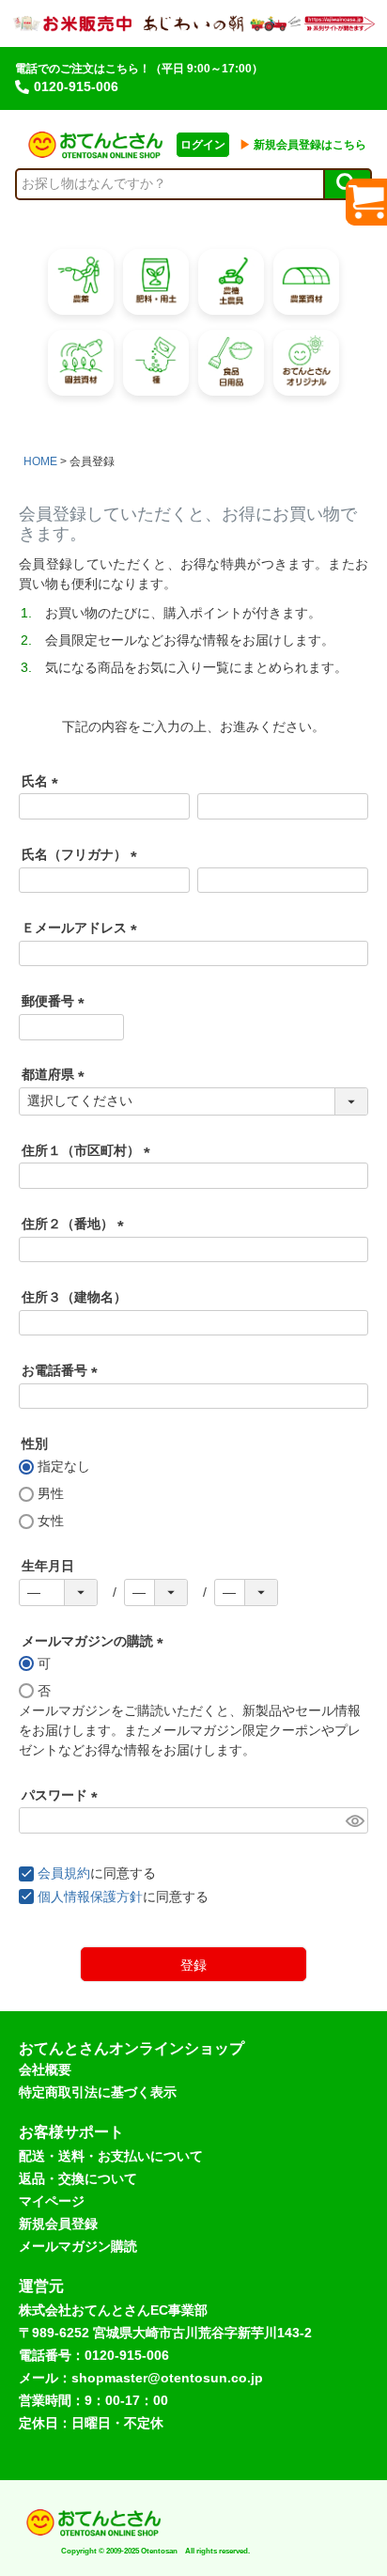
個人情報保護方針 (90, 1897)
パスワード (63, 1795)
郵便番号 (56, 1001)
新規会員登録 (58, 2224)
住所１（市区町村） (89, 1150)
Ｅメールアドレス (83, 928)
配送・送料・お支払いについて (111, 2156)
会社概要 (45, 2069)
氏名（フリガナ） (83, 854)
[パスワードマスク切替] (354, 1820)
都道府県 (56, 1074)
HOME (40, 461)
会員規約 (64, 1873)
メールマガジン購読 (78, 2246)
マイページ (52, 2201)
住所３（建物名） (74, 1297)
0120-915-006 (76, 86)
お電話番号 (63, 1370)
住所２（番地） (76, 1224)
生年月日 (48, 1566)
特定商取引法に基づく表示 (98, 2092)
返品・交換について (78, 2178)
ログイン (203, 145)
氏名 (43, 781)
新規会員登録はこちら (303, 145)
